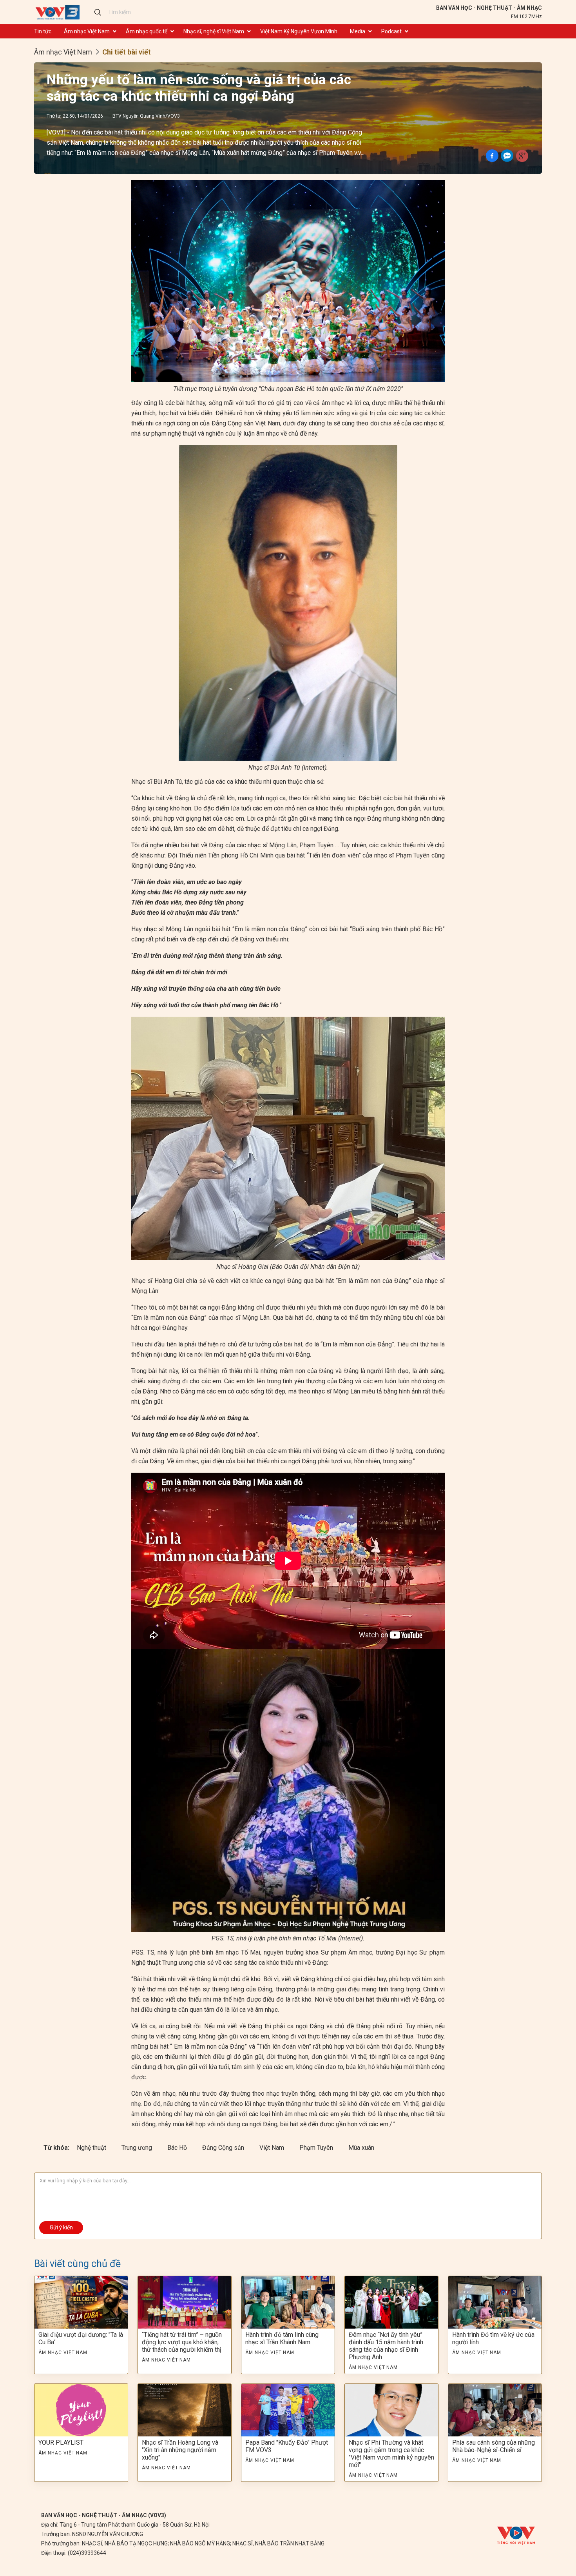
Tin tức (43, 31)
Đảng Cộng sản (224, 2148)
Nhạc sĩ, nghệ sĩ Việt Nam (214, 31)
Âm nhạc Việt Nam (87, 31)
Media (358, 31)
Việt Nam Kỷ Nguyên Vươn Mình (299, 31)
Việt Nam (273, 2148)
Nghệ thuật (92, 2148)
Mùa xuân (361, 2148)
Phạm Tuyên (317, 2148)
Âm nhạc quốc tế (147, 31)
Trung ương (138, 2148)
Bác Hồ (178, 2148)
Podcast (391, 31)
